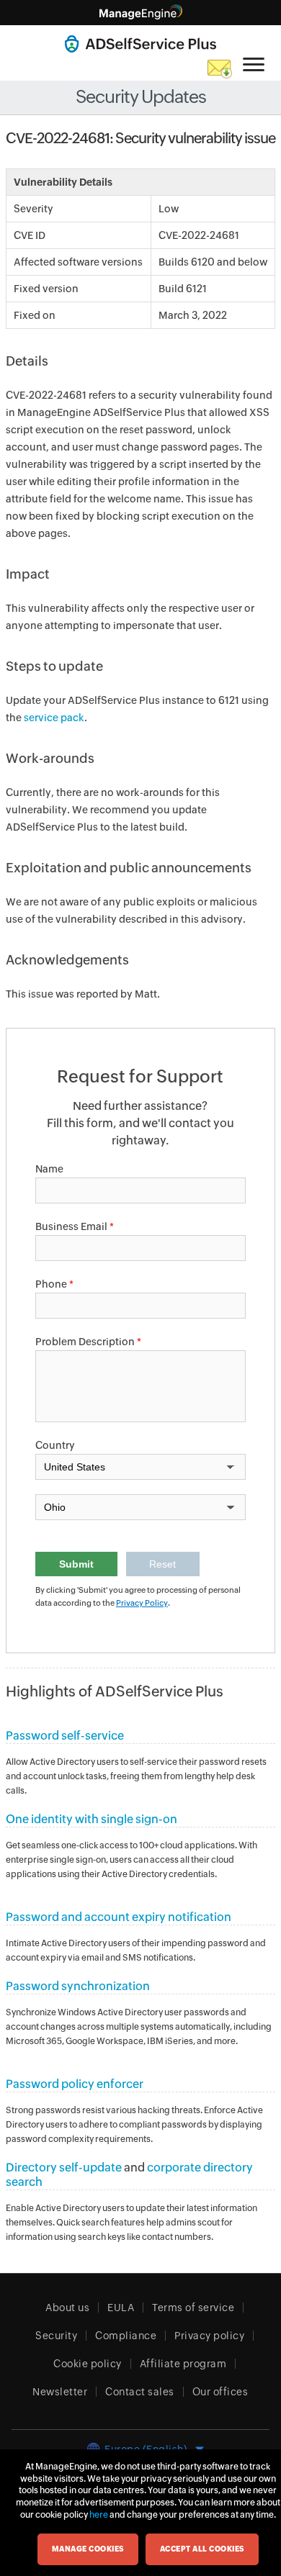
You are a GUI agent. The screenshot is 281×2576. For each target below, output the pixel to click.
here (99, 2515)
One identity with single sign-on (92, 1819)
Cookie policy (88, 2364)
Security (56, 2336)
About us (67, 2308)
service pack (54, 718)
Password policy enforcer (75, 2084)
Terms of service (193, 2308)
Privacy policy (209, 2336)
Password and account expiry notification (119, 1917)
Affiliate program (183, 2364)
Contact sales (140, 2392)
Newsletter (60, 2392)
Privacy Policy (142, 1603)
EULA (121, 2308)
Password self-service (65, 1736)
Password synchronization (78, 1986)
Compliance (126, 2336)
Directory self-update (64, 2168)
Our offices (220, 2392)
